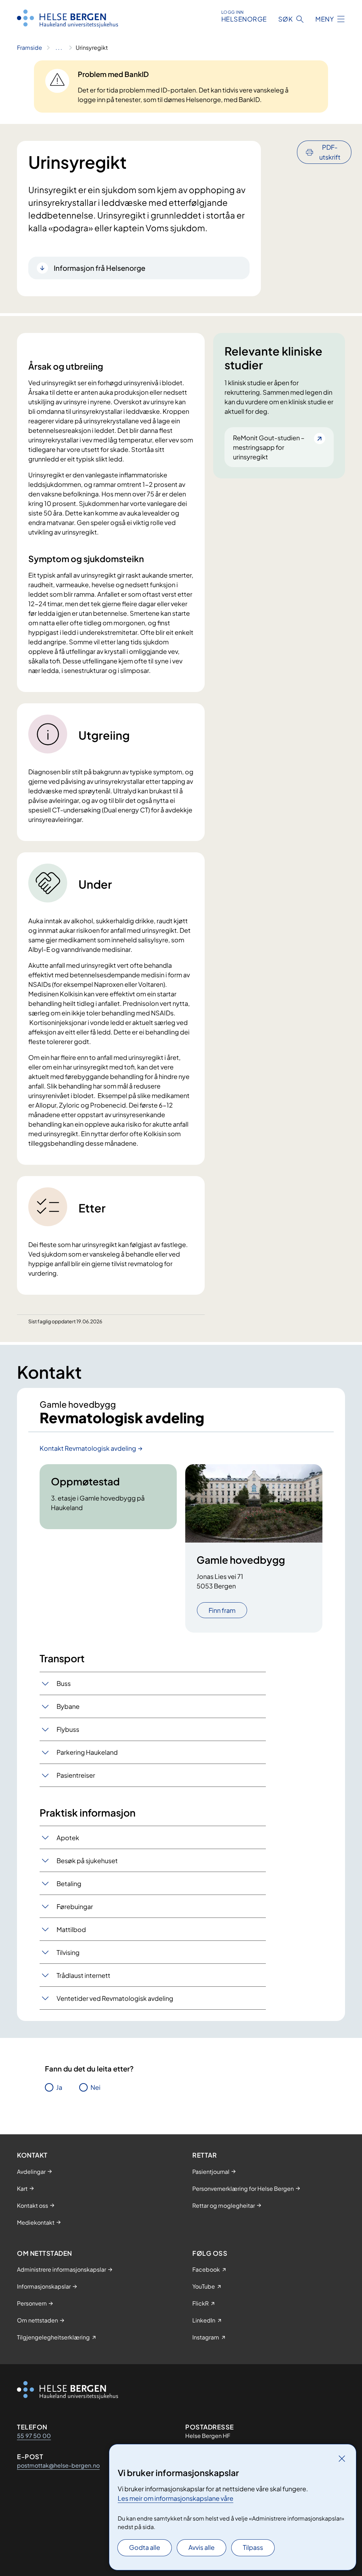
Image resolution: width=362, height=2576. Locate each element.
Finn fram (222, 1610)
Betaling (69, 1883)
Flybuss (68, 1729)
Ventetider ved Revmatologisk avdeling (115, 1998)
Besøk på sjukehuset (87, 1861)
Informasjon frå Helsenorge (100, 268)
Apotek (68, 1838)
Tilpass (253, 2547)
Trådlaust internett (83, 1975)
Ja (59, 2087)
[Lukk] (342, 2458)
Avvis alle (202, 2547)
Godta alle (145, 2547)
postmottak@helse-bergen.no (58, 2465)
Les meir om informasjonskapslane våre (176, 2498)
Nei (95, 2087)
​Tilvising (68, 1952)
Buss (64, 1683)
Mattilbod (71, 1929)
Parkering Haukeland (87, 1752)
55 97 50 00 (34, 2436)
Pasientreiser (76, 1775)
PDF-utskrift (330, 152)
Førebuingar (75, 1906)
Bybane (68, 1706)
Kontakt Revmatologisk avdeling (88, 1448)
